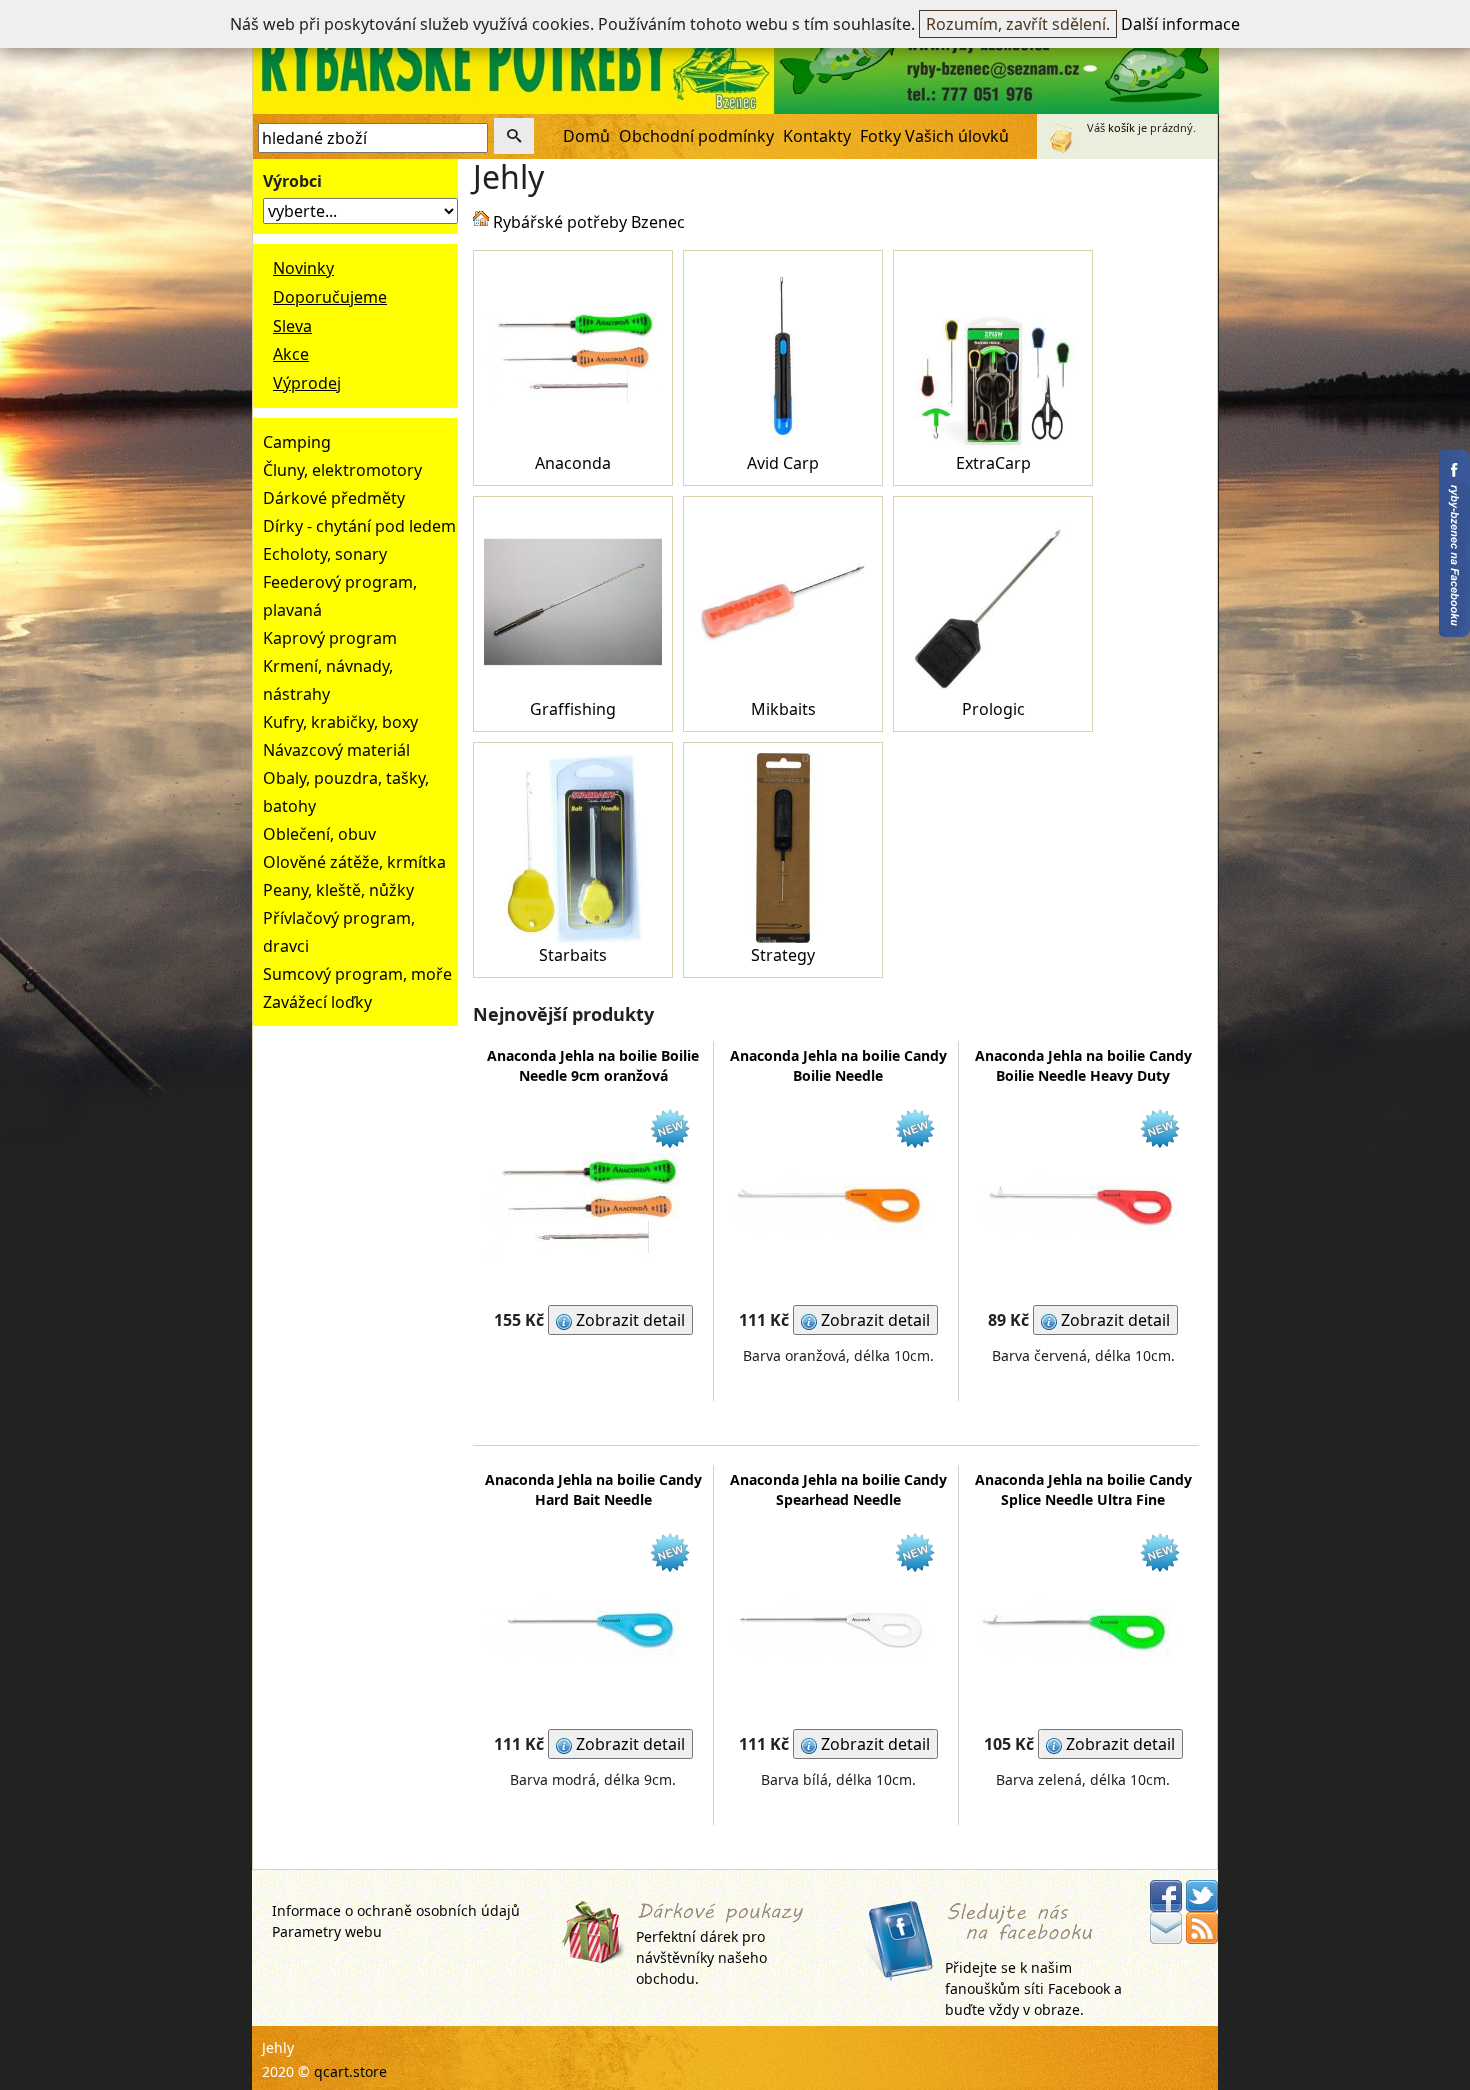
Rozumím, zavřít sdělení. (1018, 24)
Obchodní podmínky (696, 136)
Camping (297, 442)
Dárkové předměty (334, 498)
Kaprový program (330, 638)
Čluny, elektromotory (342, 470)
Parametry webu (327, 1931)
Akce (291, 354)
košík (1121, 127)
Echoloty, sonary (325, 554)
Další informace (1180, 24)
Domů (586, 136)
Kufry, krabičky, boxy (340, 722)
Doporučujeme (330, 297)
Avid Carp (783, 463)
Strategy (783, 955)
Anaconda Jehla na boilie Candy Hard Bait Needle (593, 1489)
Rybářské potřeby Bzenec (589, 222)
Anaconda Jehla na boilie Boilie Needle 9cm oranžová (593, 1065)
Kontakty (817, 136)
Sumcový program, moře (357, 974)
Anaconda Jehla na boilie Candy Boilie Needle (838, 1065)
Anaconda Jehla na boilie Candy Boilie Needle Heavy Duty (1083, 1065)
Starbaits (573, 955)
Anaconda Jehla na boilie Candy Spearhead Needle (838, 1489)
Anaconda (573, 463)
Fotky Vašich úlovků (934, 136)
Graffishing (573, 709)
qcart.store (350, 2071)
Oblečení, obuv (319, 834)
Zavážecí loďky (317, 1002)
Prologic (993, 709)
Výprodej (307, 383)
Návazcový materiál (336, 750)
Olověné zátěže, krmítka (354, 862)
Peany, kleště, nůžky (338, 890)
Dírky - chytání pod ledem (359, 526)
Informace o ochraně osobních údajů (396, 1910)
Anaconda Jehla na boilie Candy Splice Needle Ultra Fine (1083, 1489)
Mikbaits (783, 709)
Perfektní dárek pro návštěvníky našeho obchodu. (701, 1957)
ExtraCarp (993, 463)
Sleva (292, 326)
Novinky (303, 268)
